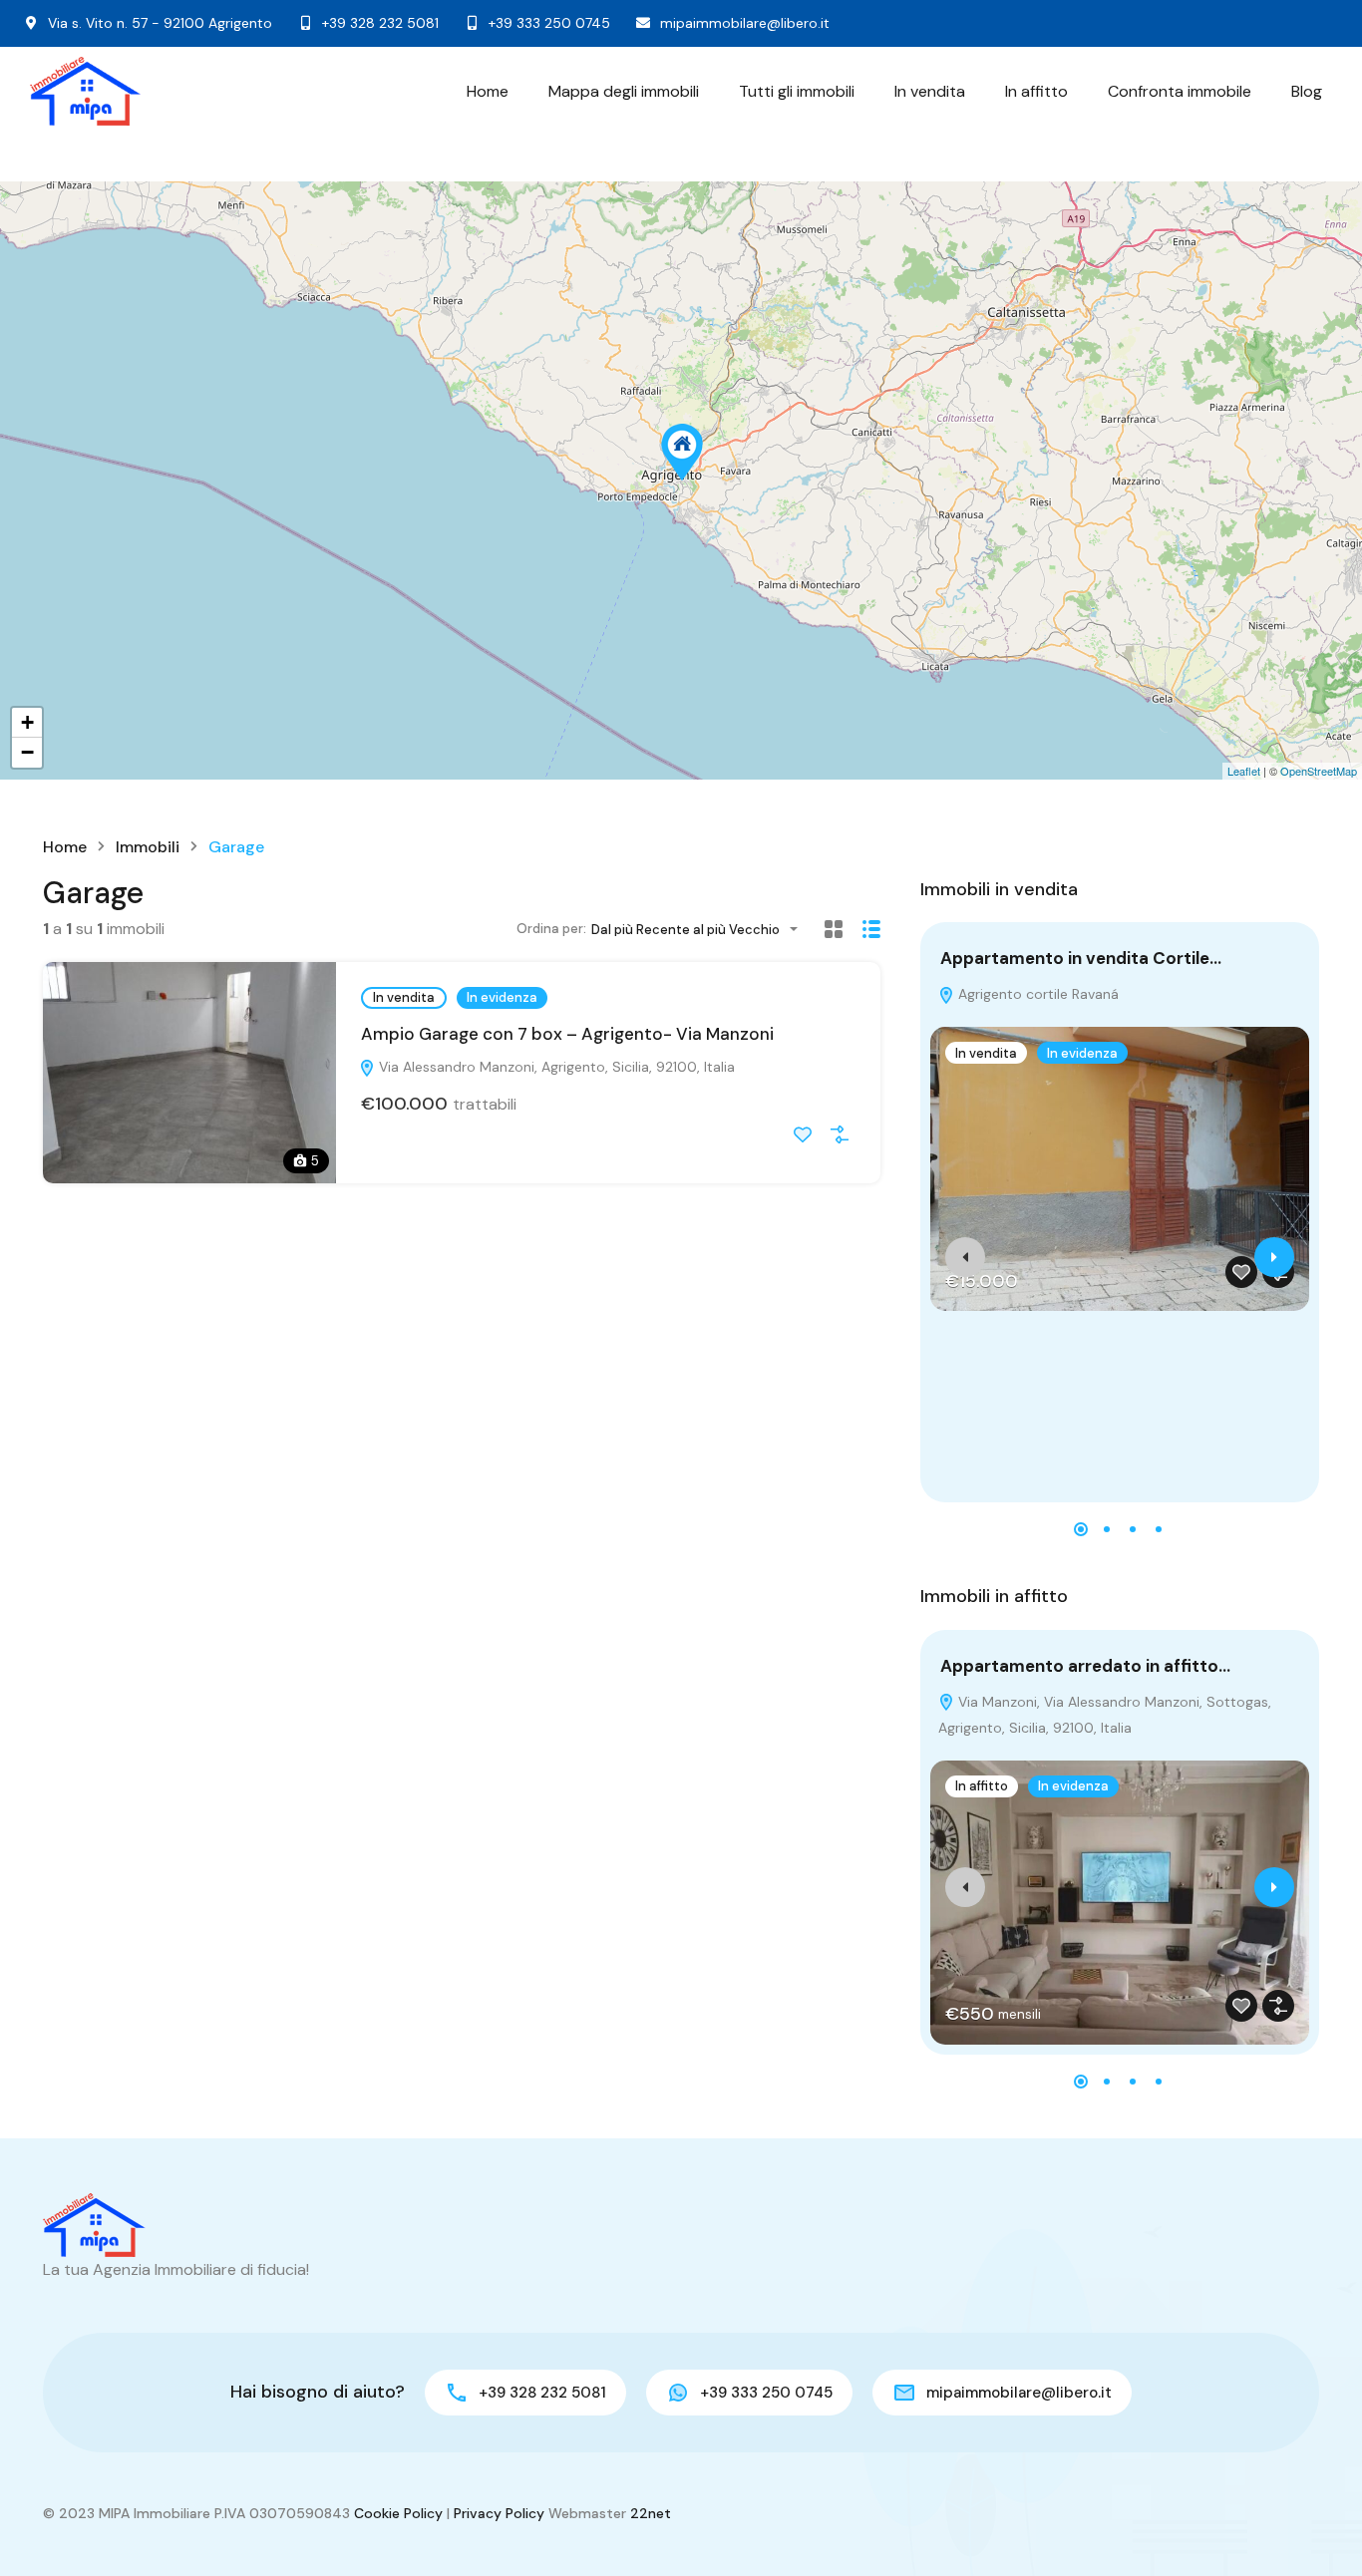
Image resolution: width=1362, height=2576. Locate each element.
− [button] (27, 752)
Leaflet (1244, 771)
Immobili (148, 847)
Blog (1307, 91)
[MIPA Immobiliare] (85, 91)
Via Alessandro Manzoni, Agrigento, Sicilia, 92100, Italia (555, 1067)
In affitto (1036, 91)
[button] (1081, 1529)
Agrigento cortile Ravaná (1036, 994)
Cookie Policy (398, 2513)
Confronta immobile (1180, 91)
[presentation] (965, 1257)
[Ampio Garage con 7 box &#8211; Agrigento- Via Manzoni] (682, 452)
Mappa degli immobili (624, 91)
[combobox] (700, 930)
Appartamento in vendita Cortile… (1081, 958)
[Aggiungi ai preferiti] (803, 1134)
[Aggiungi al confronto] (840, 1134)
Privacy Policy (499, 2513)
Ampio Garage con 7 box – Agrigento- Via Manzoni (567, 1034)
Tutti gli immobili (797, 91)
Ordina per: (551, 929)
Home (488, 91)
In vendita (930, 91)
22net (651, 2513)
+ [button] (27, 722)
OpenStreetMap (1319, 771)
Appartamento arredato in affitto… (1085, 1666)
